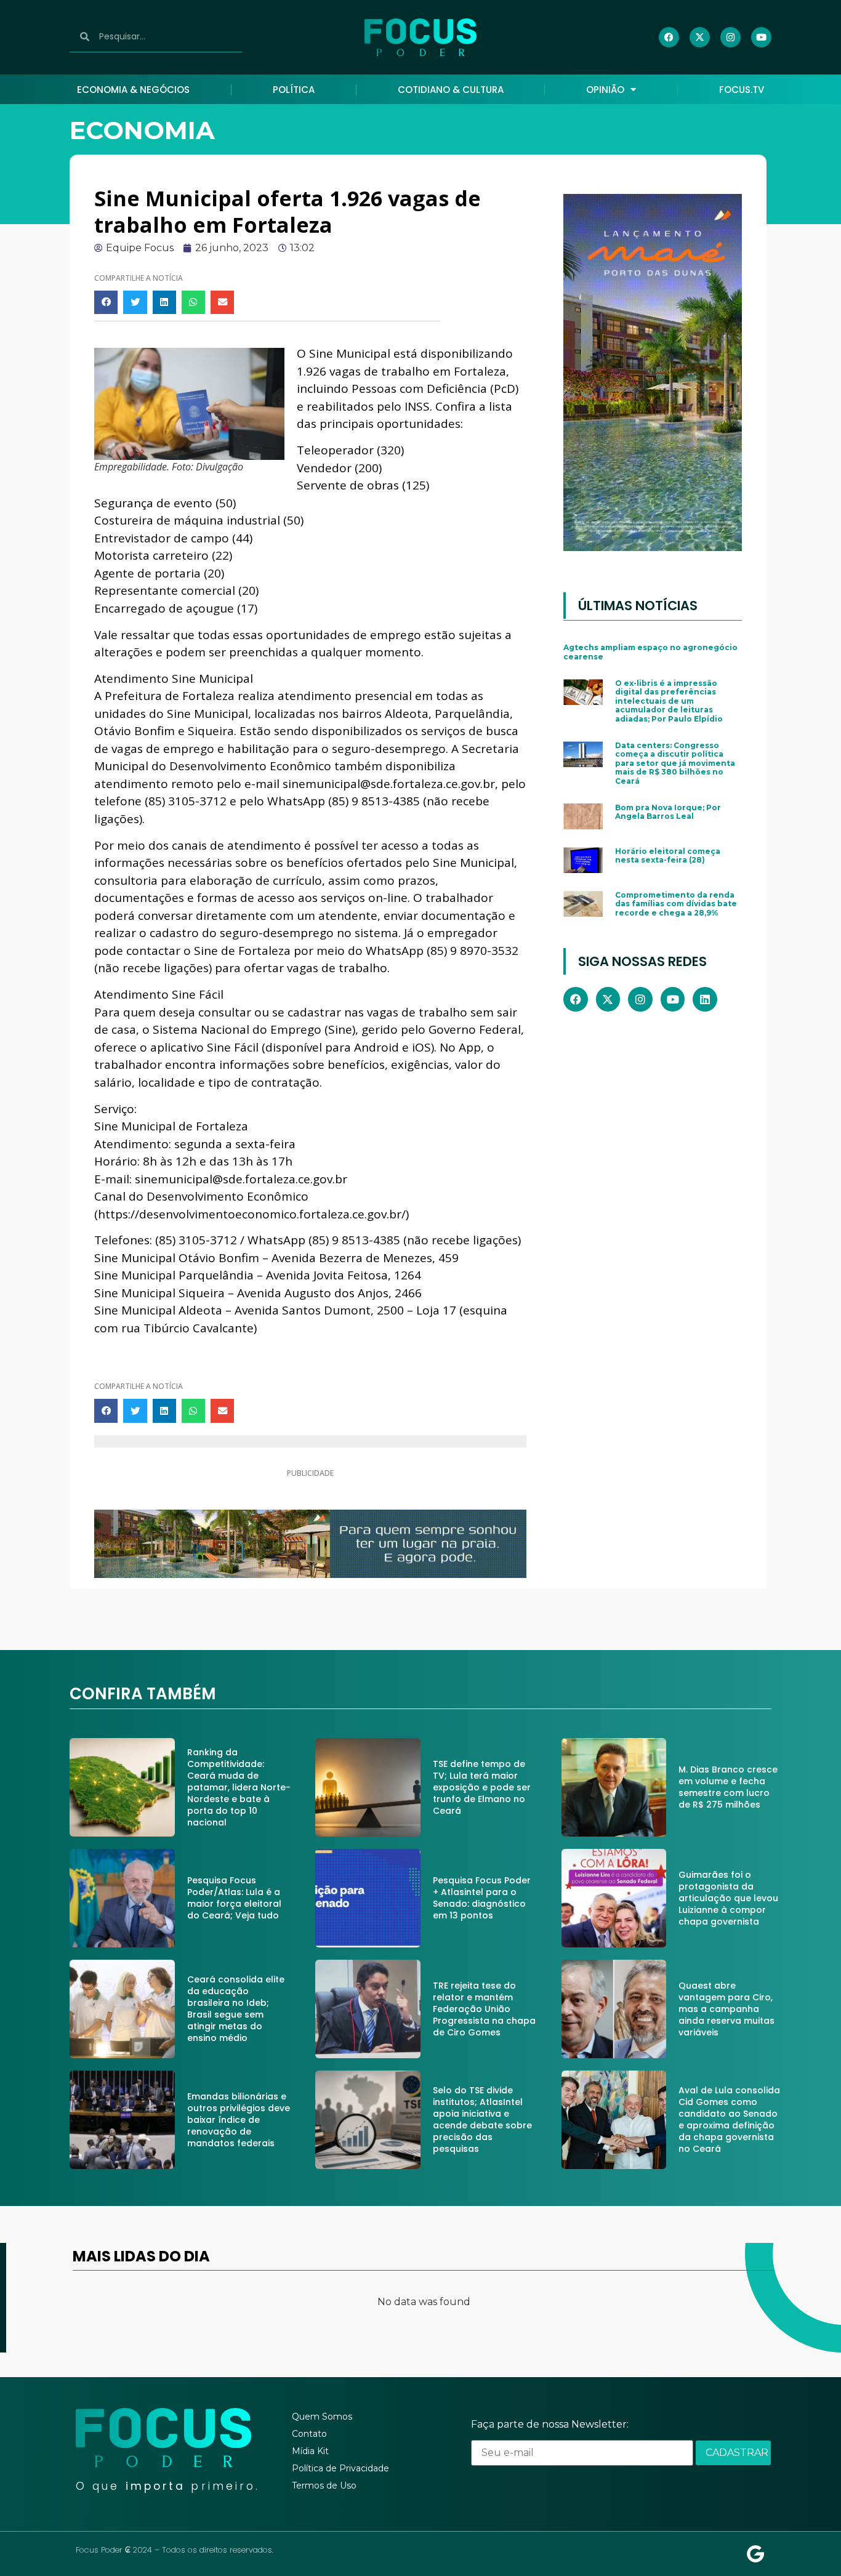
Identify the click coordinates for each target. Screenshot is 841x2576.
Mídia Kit (310, 2451)
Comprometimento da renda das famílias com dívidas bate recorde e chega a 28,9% (676, 904)
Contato (309, 2434)
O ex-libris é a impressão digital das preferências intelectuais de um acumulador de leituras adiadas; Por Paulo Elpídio (669, 701)
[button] (106, 302)
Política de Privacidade (340, 2468)
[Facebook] (669, 37)
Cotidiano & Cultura (451, 90)
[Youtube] (761, 37)
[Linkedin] (705, 999)
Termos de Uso (324, 2485)
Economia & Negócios (133, 90)
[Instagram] (730, 37)
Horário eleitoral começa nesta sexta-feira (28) (668, 855)
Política (294, 90)
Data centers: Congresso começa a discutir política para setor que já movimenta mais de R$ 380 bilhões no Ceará (675, 763)
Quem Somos (322, 2417)
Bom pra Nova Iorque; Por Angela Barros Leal (668, 812)
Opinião (605, 90)
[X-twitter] (700, 37)
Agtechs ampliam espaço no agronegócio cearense (650, 652)
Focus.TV (742, 90)
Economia (142, 130)
